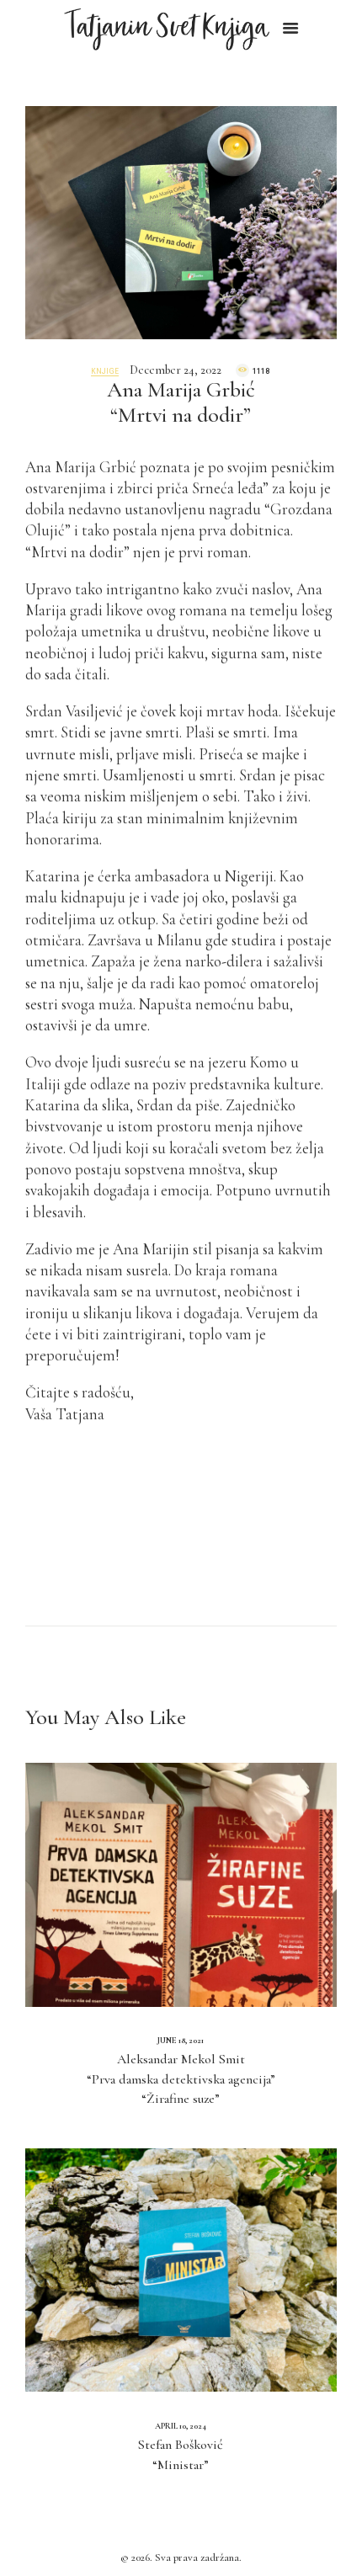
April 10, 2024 (181, 2426)
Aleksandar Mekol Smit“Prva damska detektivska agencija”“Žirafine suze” (181, 2079)
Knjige (105, 371)
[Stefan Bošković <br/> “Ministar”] (181, 2270)
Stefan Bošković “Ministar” (181, 2455)
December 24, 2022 (176, 370)
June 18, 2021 (181, 2041)
